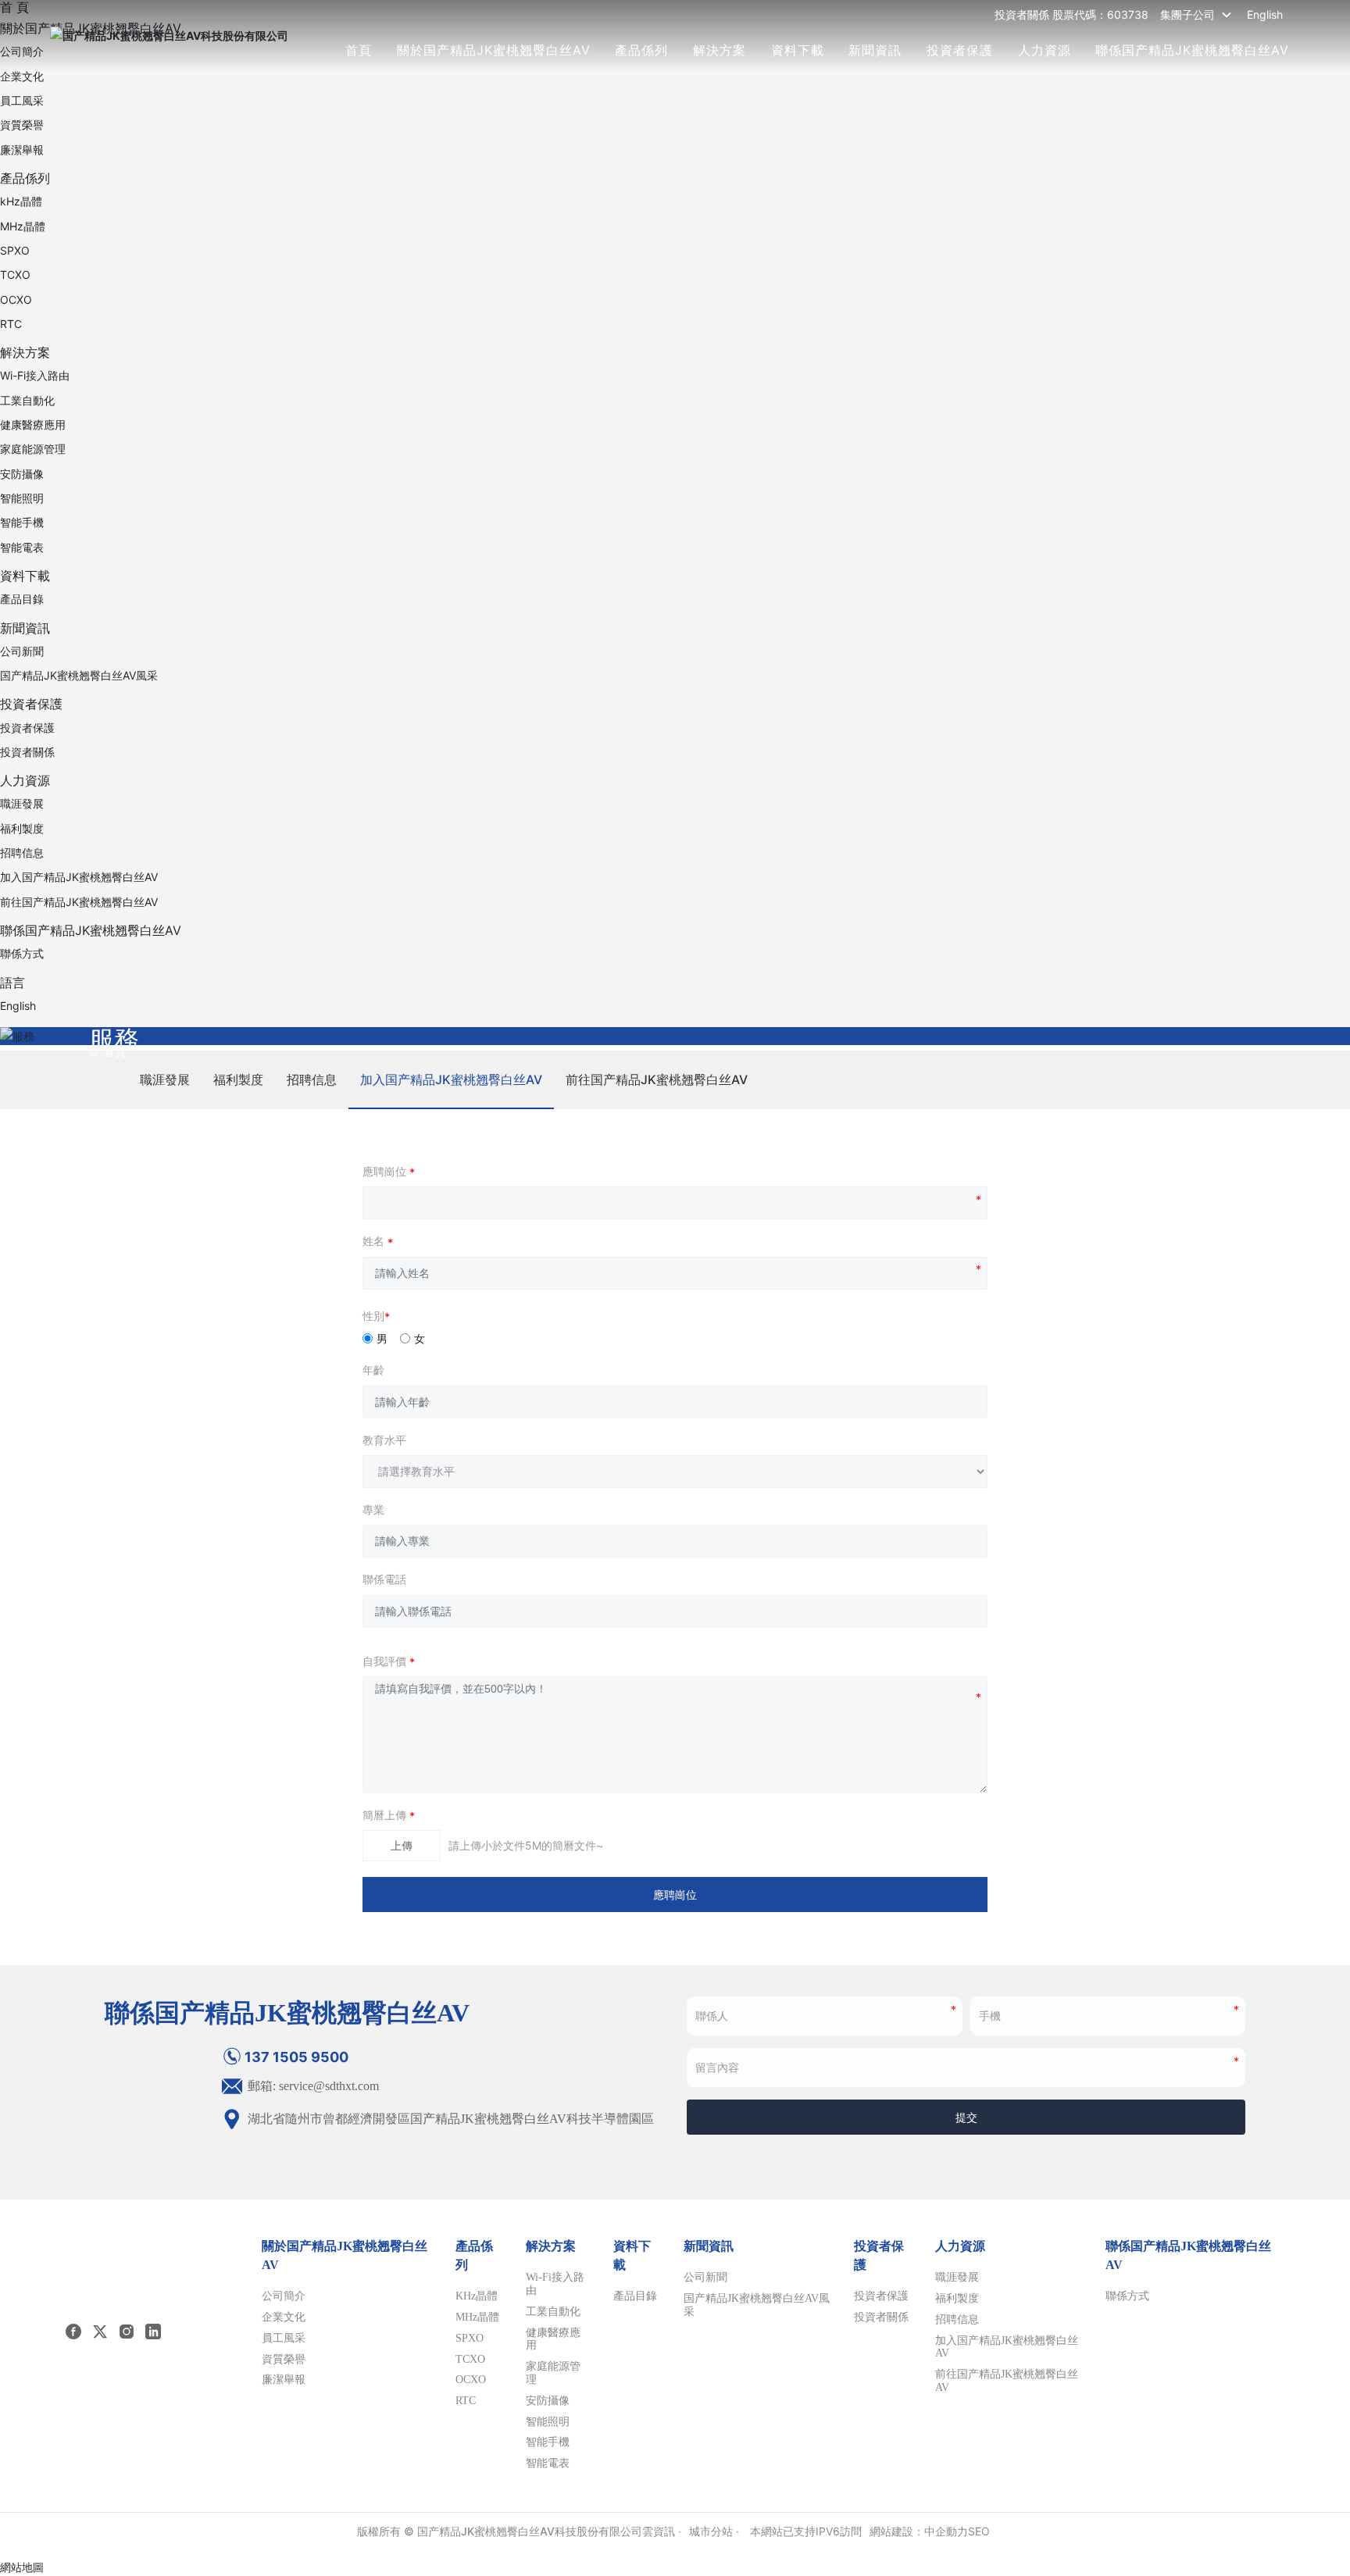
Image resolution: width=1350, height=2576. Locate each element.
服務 (114, 1039)
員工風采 (22, 100)
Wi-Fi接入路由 (35, 375)
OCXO (16, 300)
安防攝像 (22, 474)
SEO (979, 2531)
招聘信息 (22, 853)
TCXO (15, 275)
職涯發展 (22, 803)
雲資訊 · (662, 2531)
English (1265, 14)
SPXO (15, 250)
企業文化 (22, 76)
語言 (12, 983)
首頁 (359, 50)
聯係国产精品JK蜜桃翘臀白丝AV (1192, 50)
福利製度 (22, 828)
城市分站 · (716, 2531)
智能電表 (22, 547)
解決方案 (720, 50)
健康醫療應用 (33, 425)
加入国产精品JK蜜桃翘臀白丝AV (79, 877)
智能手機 (22, 522)
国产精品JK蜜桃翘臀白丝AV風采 (79, 675)
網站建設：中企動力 (919, 2531)
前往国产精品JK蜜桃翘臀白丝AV (79, 902)
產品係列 (641, 50)
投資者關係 (27, 752)
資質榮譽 (22, 125)
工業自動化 (27, 400)
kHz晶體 (21, 201)
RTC (11, 324)
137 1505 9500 (296, 2057)
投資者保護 (960, 50)
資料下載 (798, 50)
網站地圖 (22, 2567)
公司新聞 (22, 651)
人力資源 (1045, 50)
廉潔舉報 (22, 150)
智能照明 (22, 498)
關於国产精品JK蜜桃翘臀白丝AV (494, 50)
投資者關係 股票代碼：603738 (1071, 14)
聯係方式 (22, 953)
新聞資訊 (875, 50)
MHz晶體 (23, 226)
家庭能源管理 (33, 449)
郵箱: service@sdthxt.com (312, 2086)
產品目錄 (22, 599)
